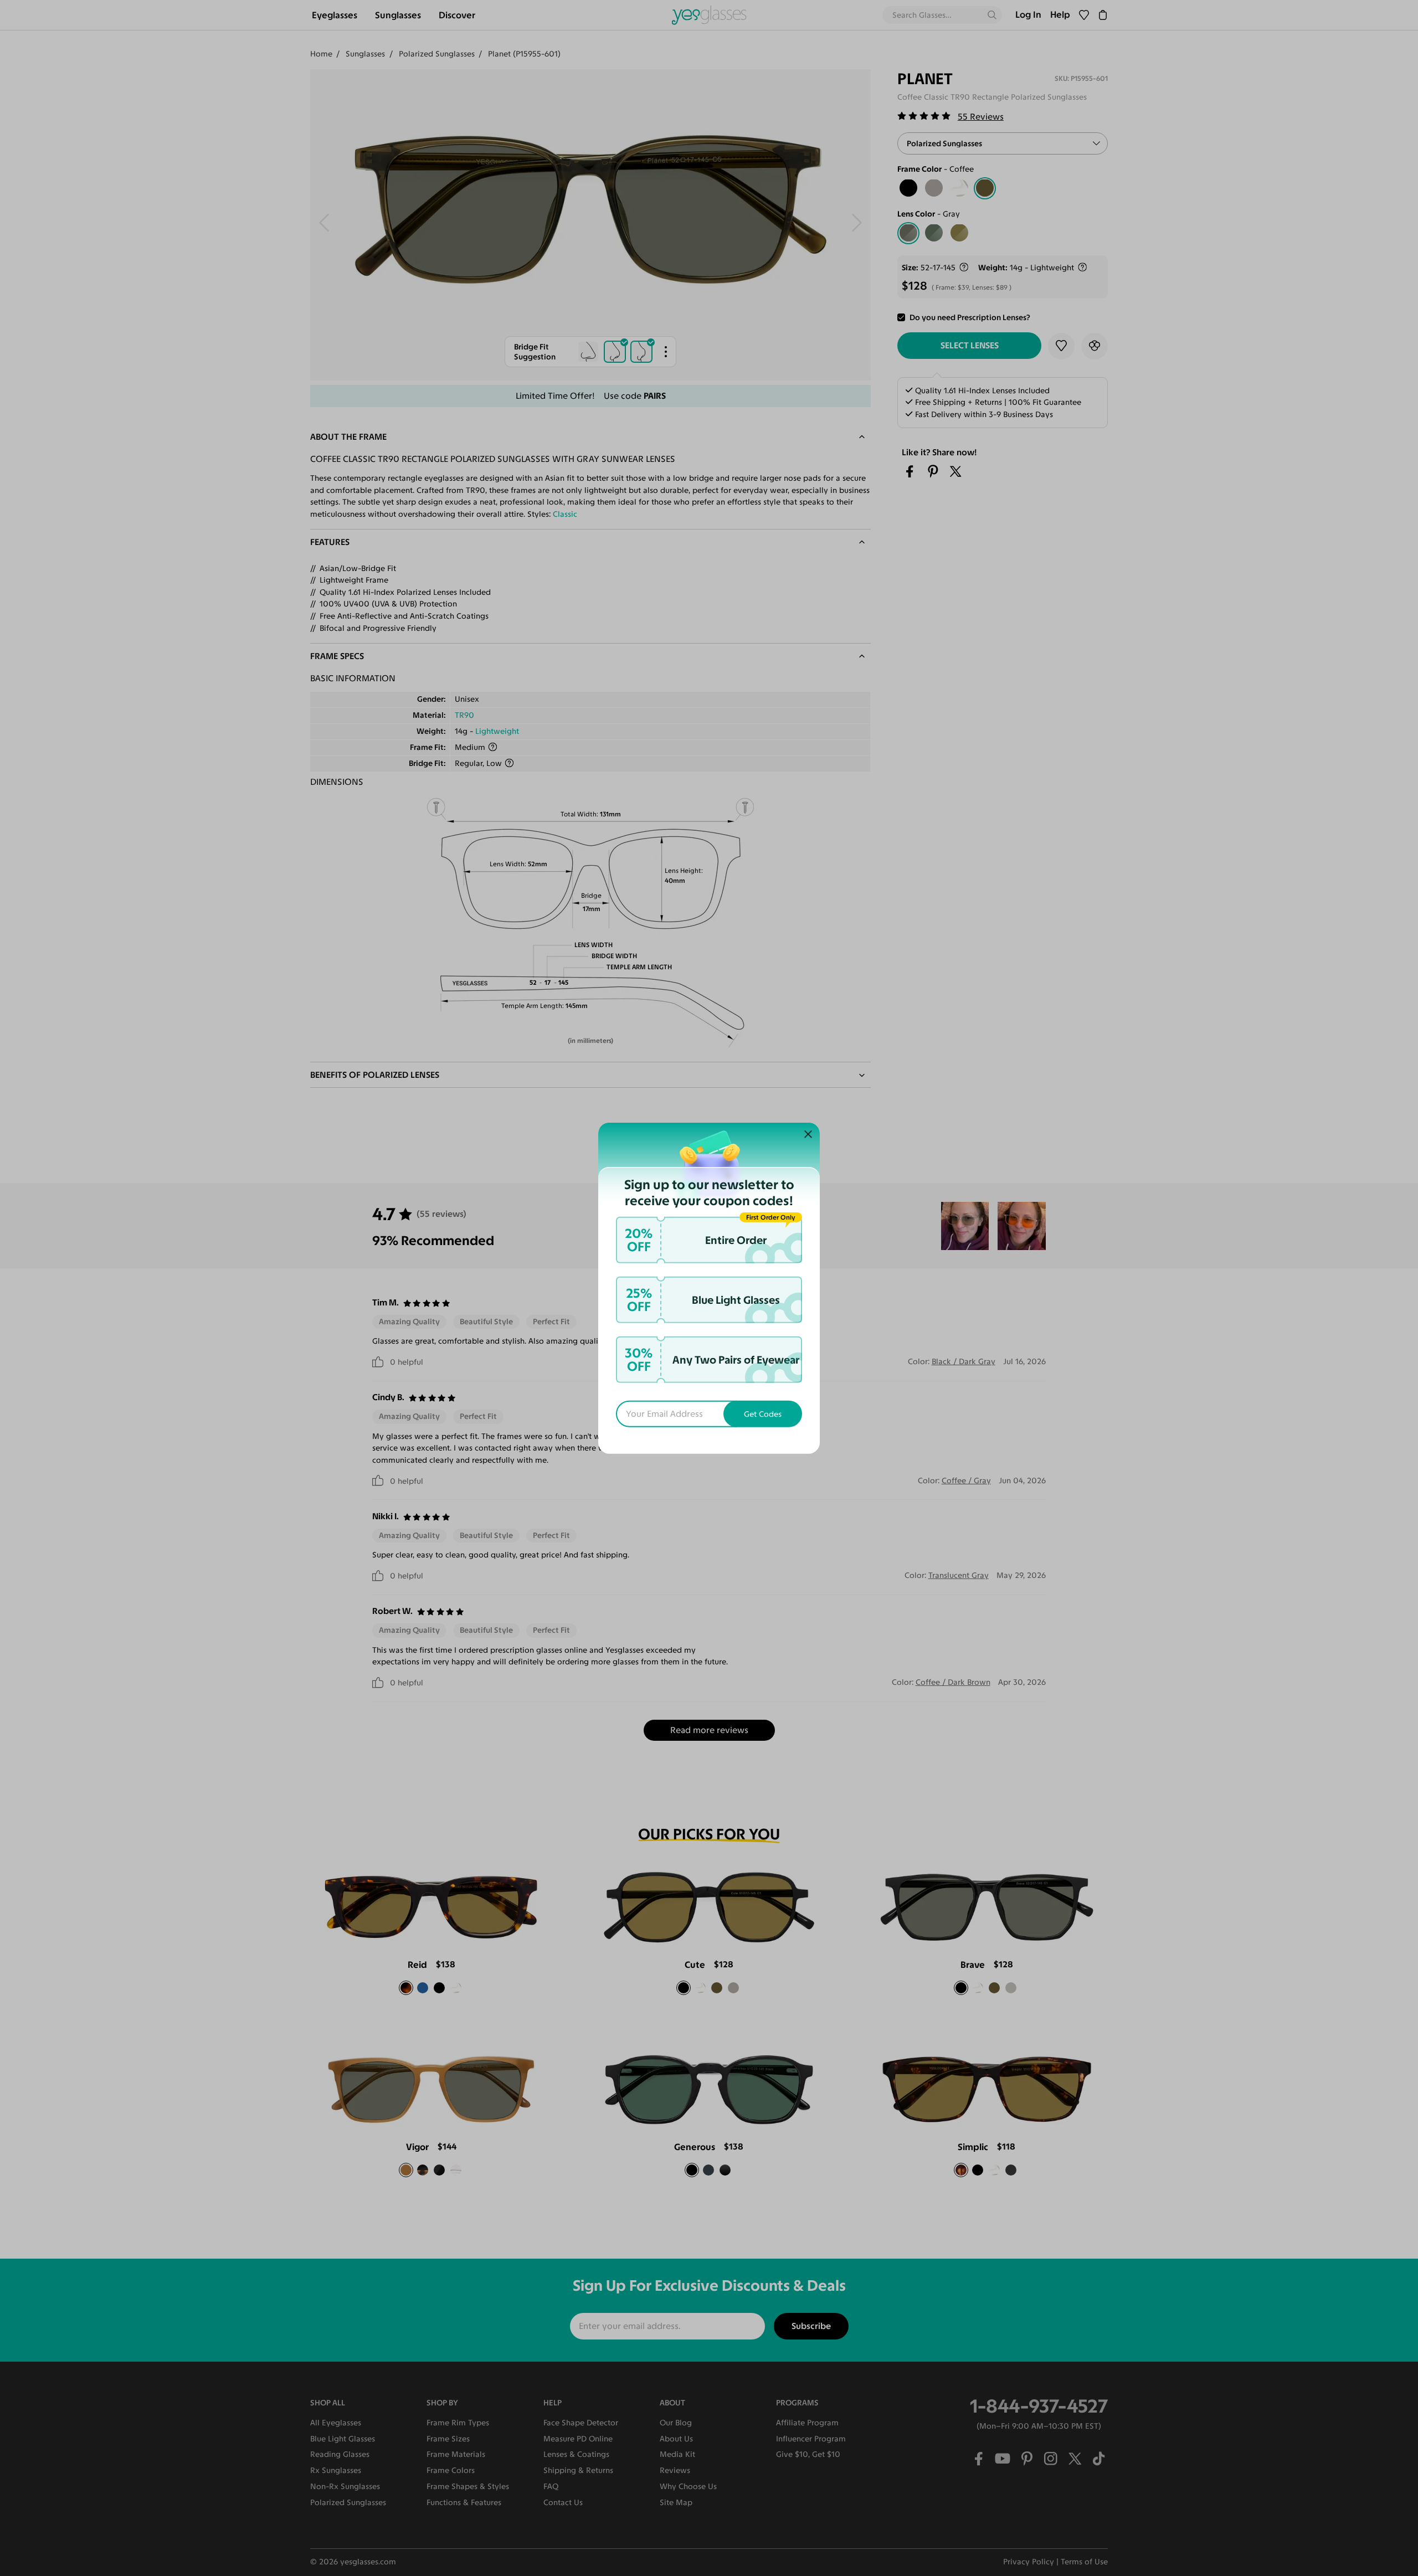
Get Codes (763, 1414)
